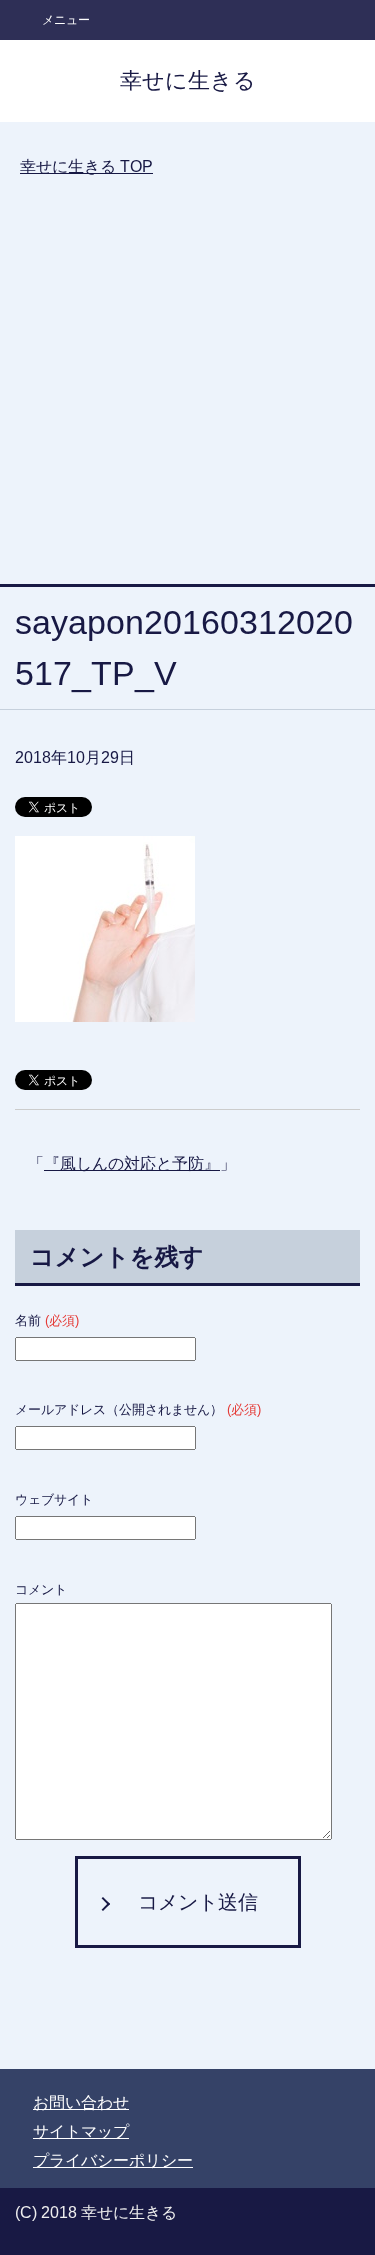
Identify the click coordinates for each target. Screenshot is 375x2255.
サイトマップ (81, 2131)
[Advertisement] (187, 396)
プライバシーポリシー (113, 2160)
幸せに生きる (188, 80)
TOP (86, 166)
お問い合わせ (81, 2102)
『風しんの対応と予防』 (132, 1163)
